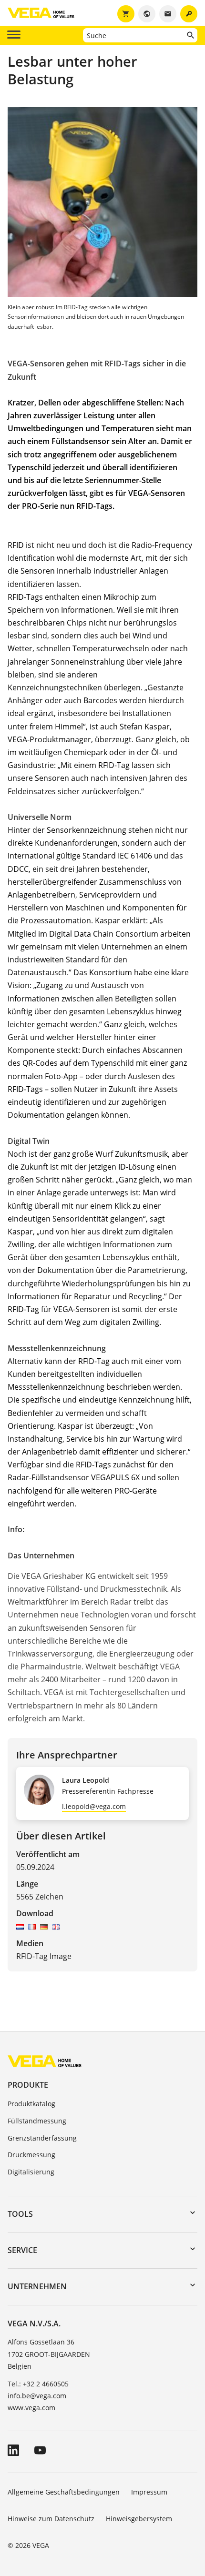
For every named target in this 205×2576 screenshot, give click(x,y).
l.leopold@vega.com (94, 1806)
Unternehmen (37, 2286)
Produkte (28, 2085)
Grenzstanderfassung (42, 2138)
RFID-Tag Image (44, 1956)
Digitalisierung (31, 2172)
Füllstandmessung (37, 2121)
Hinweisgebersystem (139, 2519)
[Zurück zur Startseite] (45, 2061)
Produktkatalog (31, 2104)
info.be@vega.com (37, 2396)
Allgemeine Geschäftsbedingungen (64, 2492)
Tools (20, 2214)
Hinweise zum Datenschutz (51, 2519)
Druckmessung (31, 2155)
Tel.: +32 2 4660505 (38, 2384)
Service (22, 2250)
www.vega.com (31, 2408)
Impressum (149, 2492)
